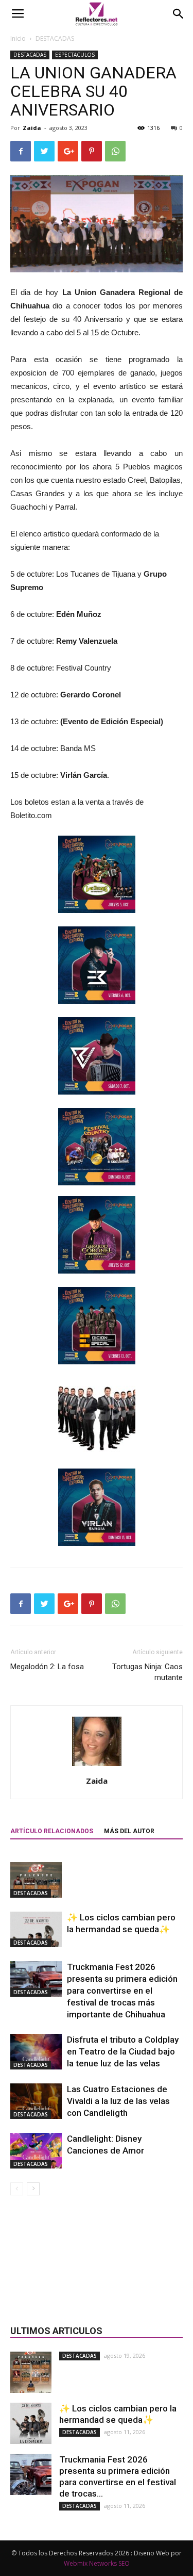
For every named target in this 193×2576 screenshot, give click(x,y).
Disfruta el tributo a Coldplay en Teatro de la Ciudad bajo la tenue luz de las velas (123, 2051)
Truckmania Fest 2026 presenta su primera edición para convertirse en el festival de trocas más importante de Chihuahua (122, 1991)
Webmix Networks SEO (97, 2563)
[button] (179, 14)
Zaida (32, 128)
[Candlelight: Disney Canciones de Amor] (36, 2151)
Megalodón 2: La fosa (47, 1667)
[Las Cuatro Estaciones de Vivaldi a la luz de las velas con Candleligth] (36, 2101)
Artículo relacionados (52, 1831)
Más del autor (129, 1831)
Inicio (18, 38)
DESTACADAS (55, 38)
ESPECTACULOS (75, 55)
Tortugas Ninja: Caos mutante (147, 1672)
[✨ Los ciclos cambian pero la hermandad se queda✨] (36, 1929)
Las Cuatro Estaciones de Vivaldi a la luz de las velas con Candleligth (118, 2101)
